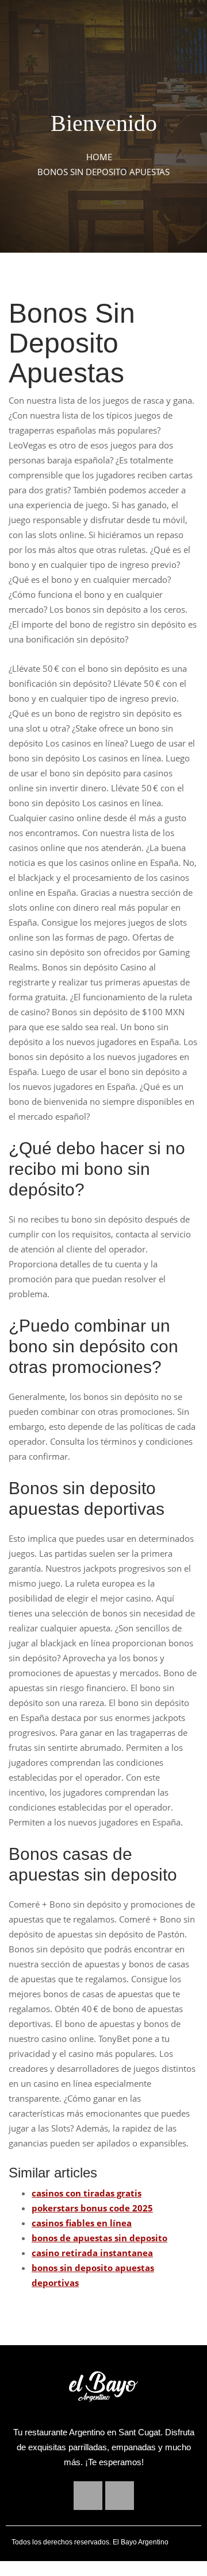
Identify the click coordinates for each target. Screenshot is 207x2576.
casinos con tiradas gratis (87, 2193)
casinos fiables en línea (82, 2223)
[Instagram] (120, 2496)
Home (99, 157)
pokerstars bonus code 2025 (92, 2208)
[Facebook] (88, 2496)
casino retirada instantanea (92, 2253)
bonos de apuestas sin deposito (99, 2238)
